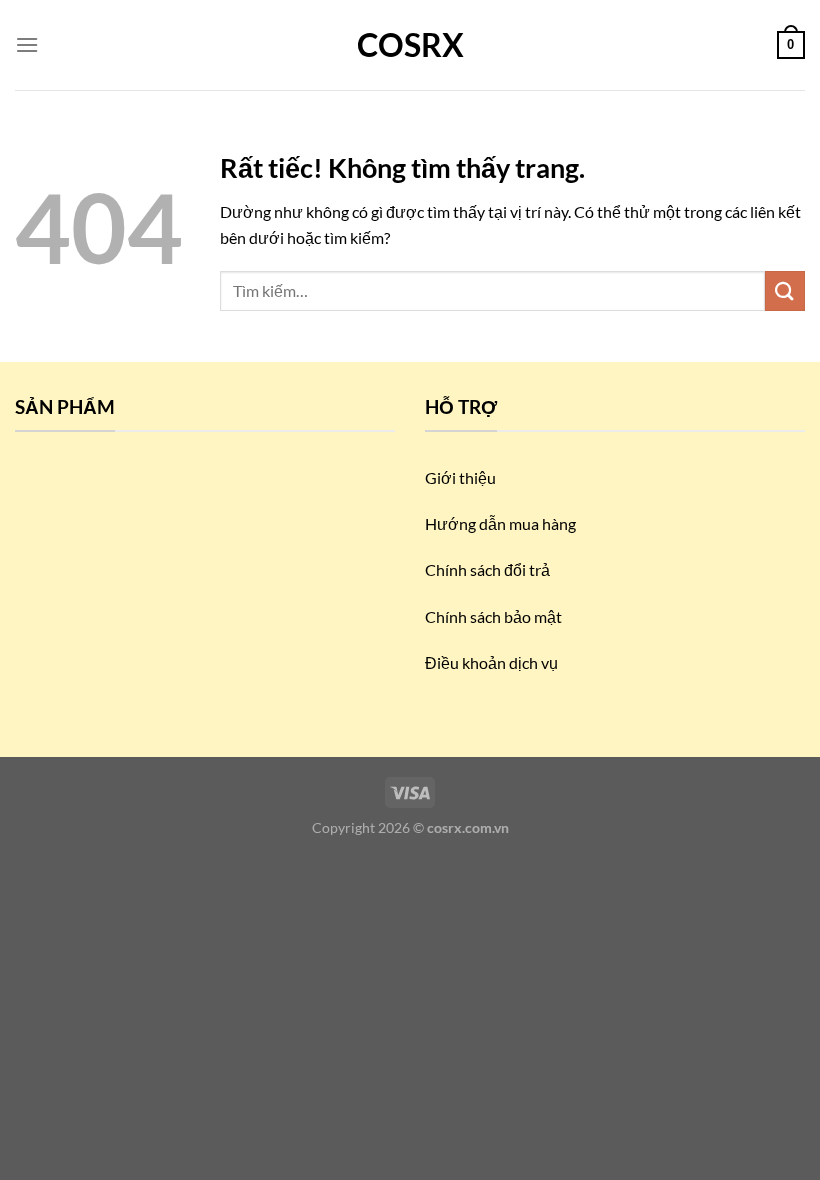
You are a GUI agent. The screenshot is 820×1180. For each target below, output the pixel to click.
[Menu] (27, 44)
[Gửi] (785, 290)
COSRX (410, 45)
